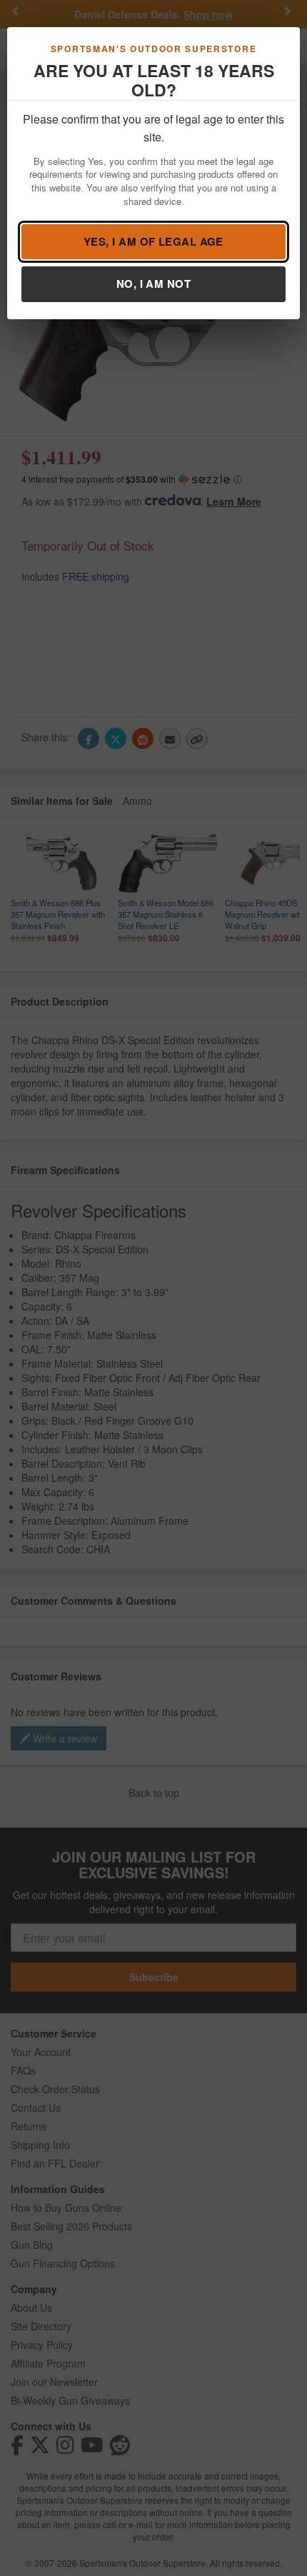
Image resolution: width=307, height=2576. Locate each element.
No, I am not (153, 284)
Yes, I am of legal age (153, 241)
